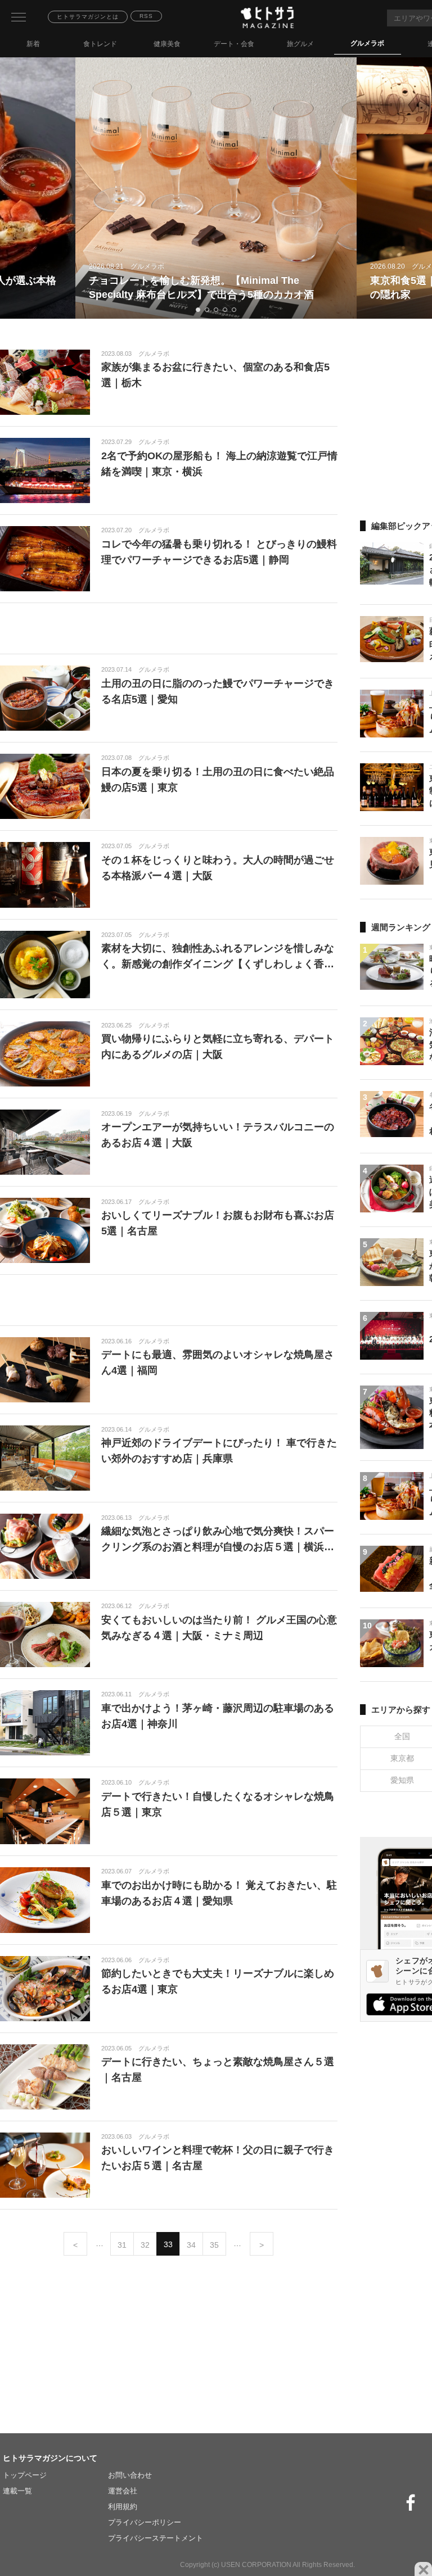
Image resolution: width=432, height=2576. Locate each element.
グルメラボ (367, 43)
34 (191, 2245)
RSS (146, 16)
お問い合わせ (130, 2475)
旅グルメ (300, 44)
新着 (33, 44)
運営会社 (123, 2491)
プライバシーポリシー (145, 2522)
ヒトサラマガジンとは (88, 17)
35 (214, 2245)
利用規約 (123, 2507)
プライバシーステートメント (156, 2538)
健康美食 (167, 44)
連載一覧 (17, 2491)
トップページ (25, 2475)
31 (122, 2245)
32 (145, 2245)
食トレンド (100, 44)
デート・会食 (234, 44)
